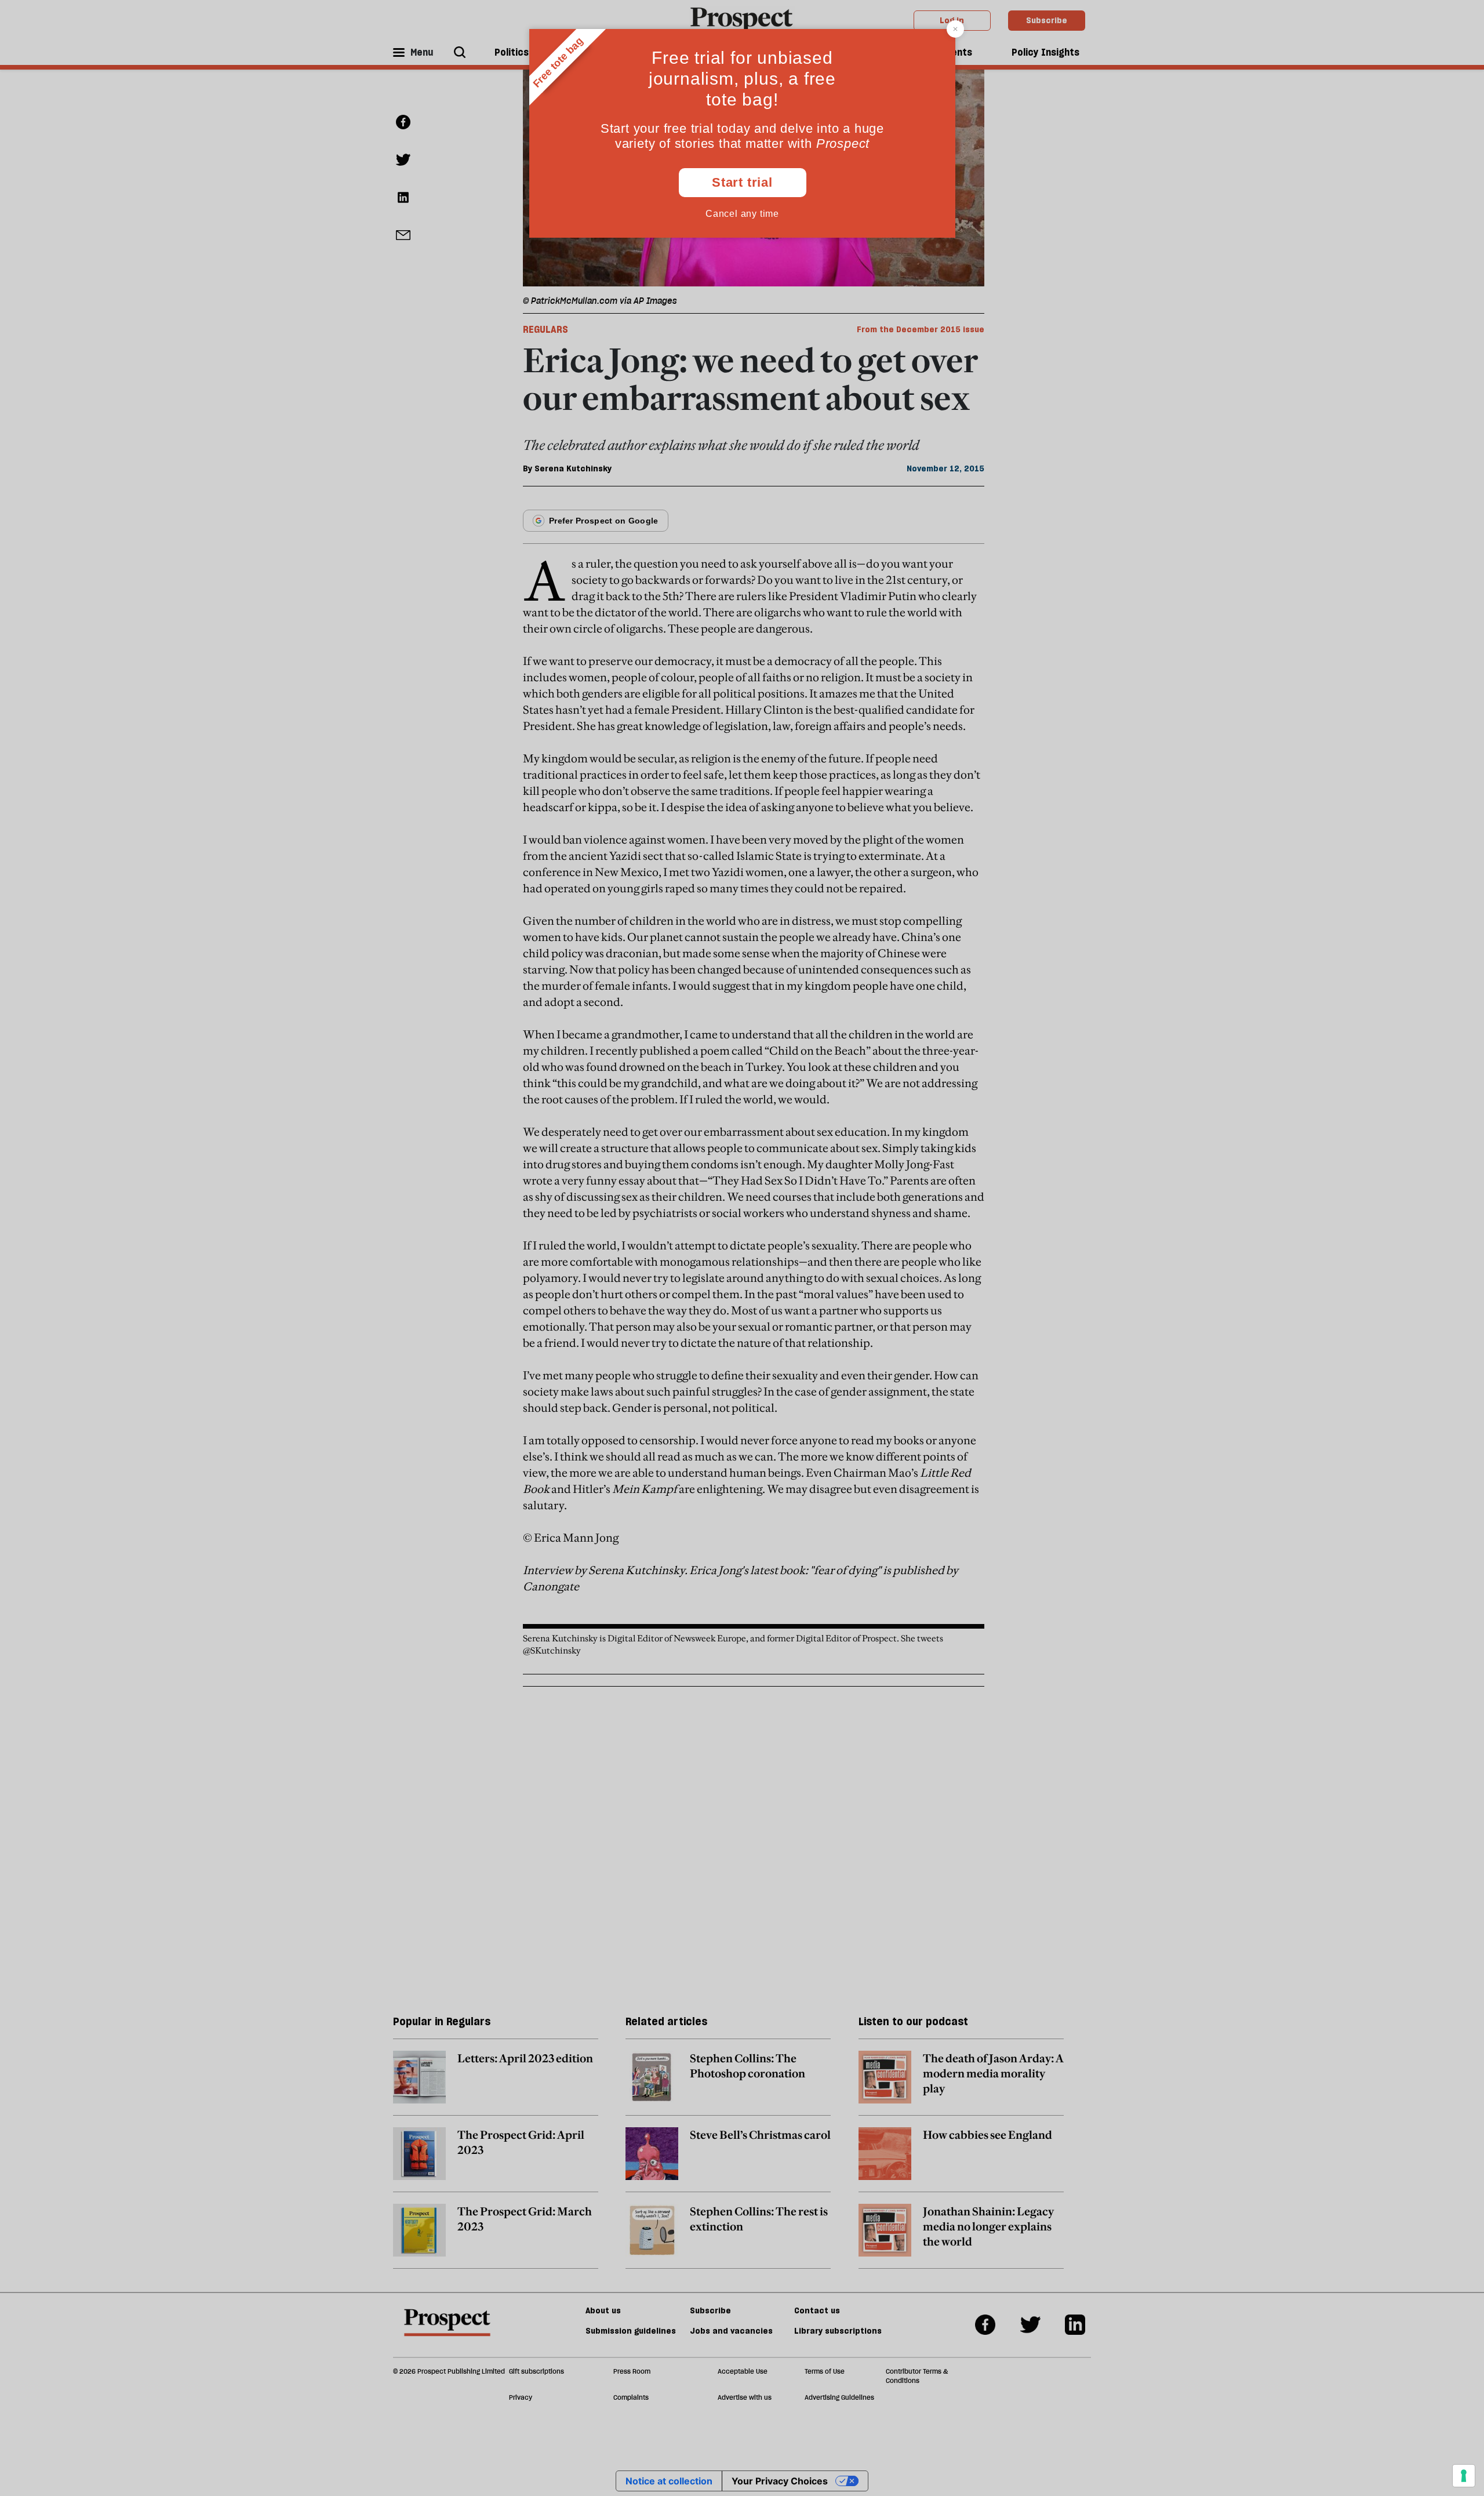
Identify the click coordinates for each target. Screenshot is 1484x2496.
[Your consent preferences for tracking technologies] (1464, 2476)
